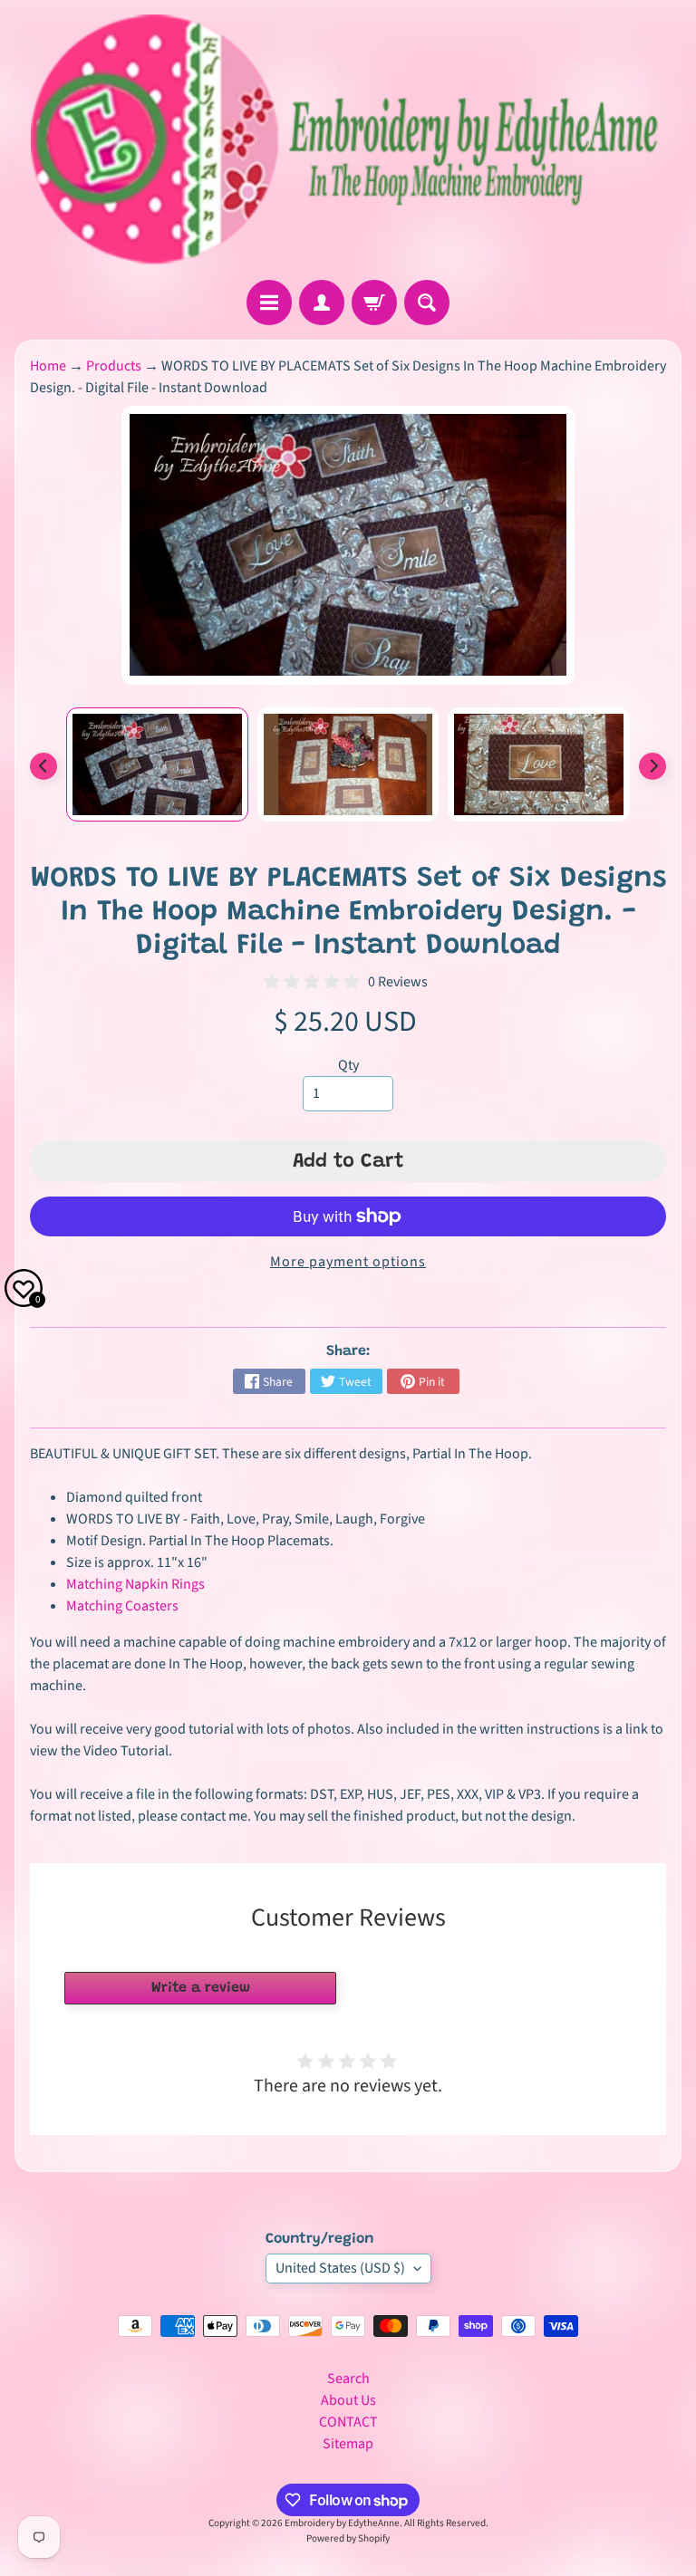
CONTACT (348, 2422)
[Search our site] (427, 303)
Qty (348, 1065)
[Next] (652, 766)
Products (114, 366)
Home (48, 366)
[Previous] (43, 766)
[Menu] (269, 303)
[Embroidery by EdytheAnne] (348, 140)
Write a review (201, 1988)
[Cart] (374, 303)
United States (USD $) (340, 2268)
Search (348, 2379)
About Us (348, 2400)
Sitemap (348, 2444)
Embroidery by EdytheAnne (342, 2523)
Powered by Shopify (348, 2538)
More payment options (348, 1262)
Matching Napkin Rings (135, 1584)
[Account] (322, 303)
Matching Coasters (122, 1606)
